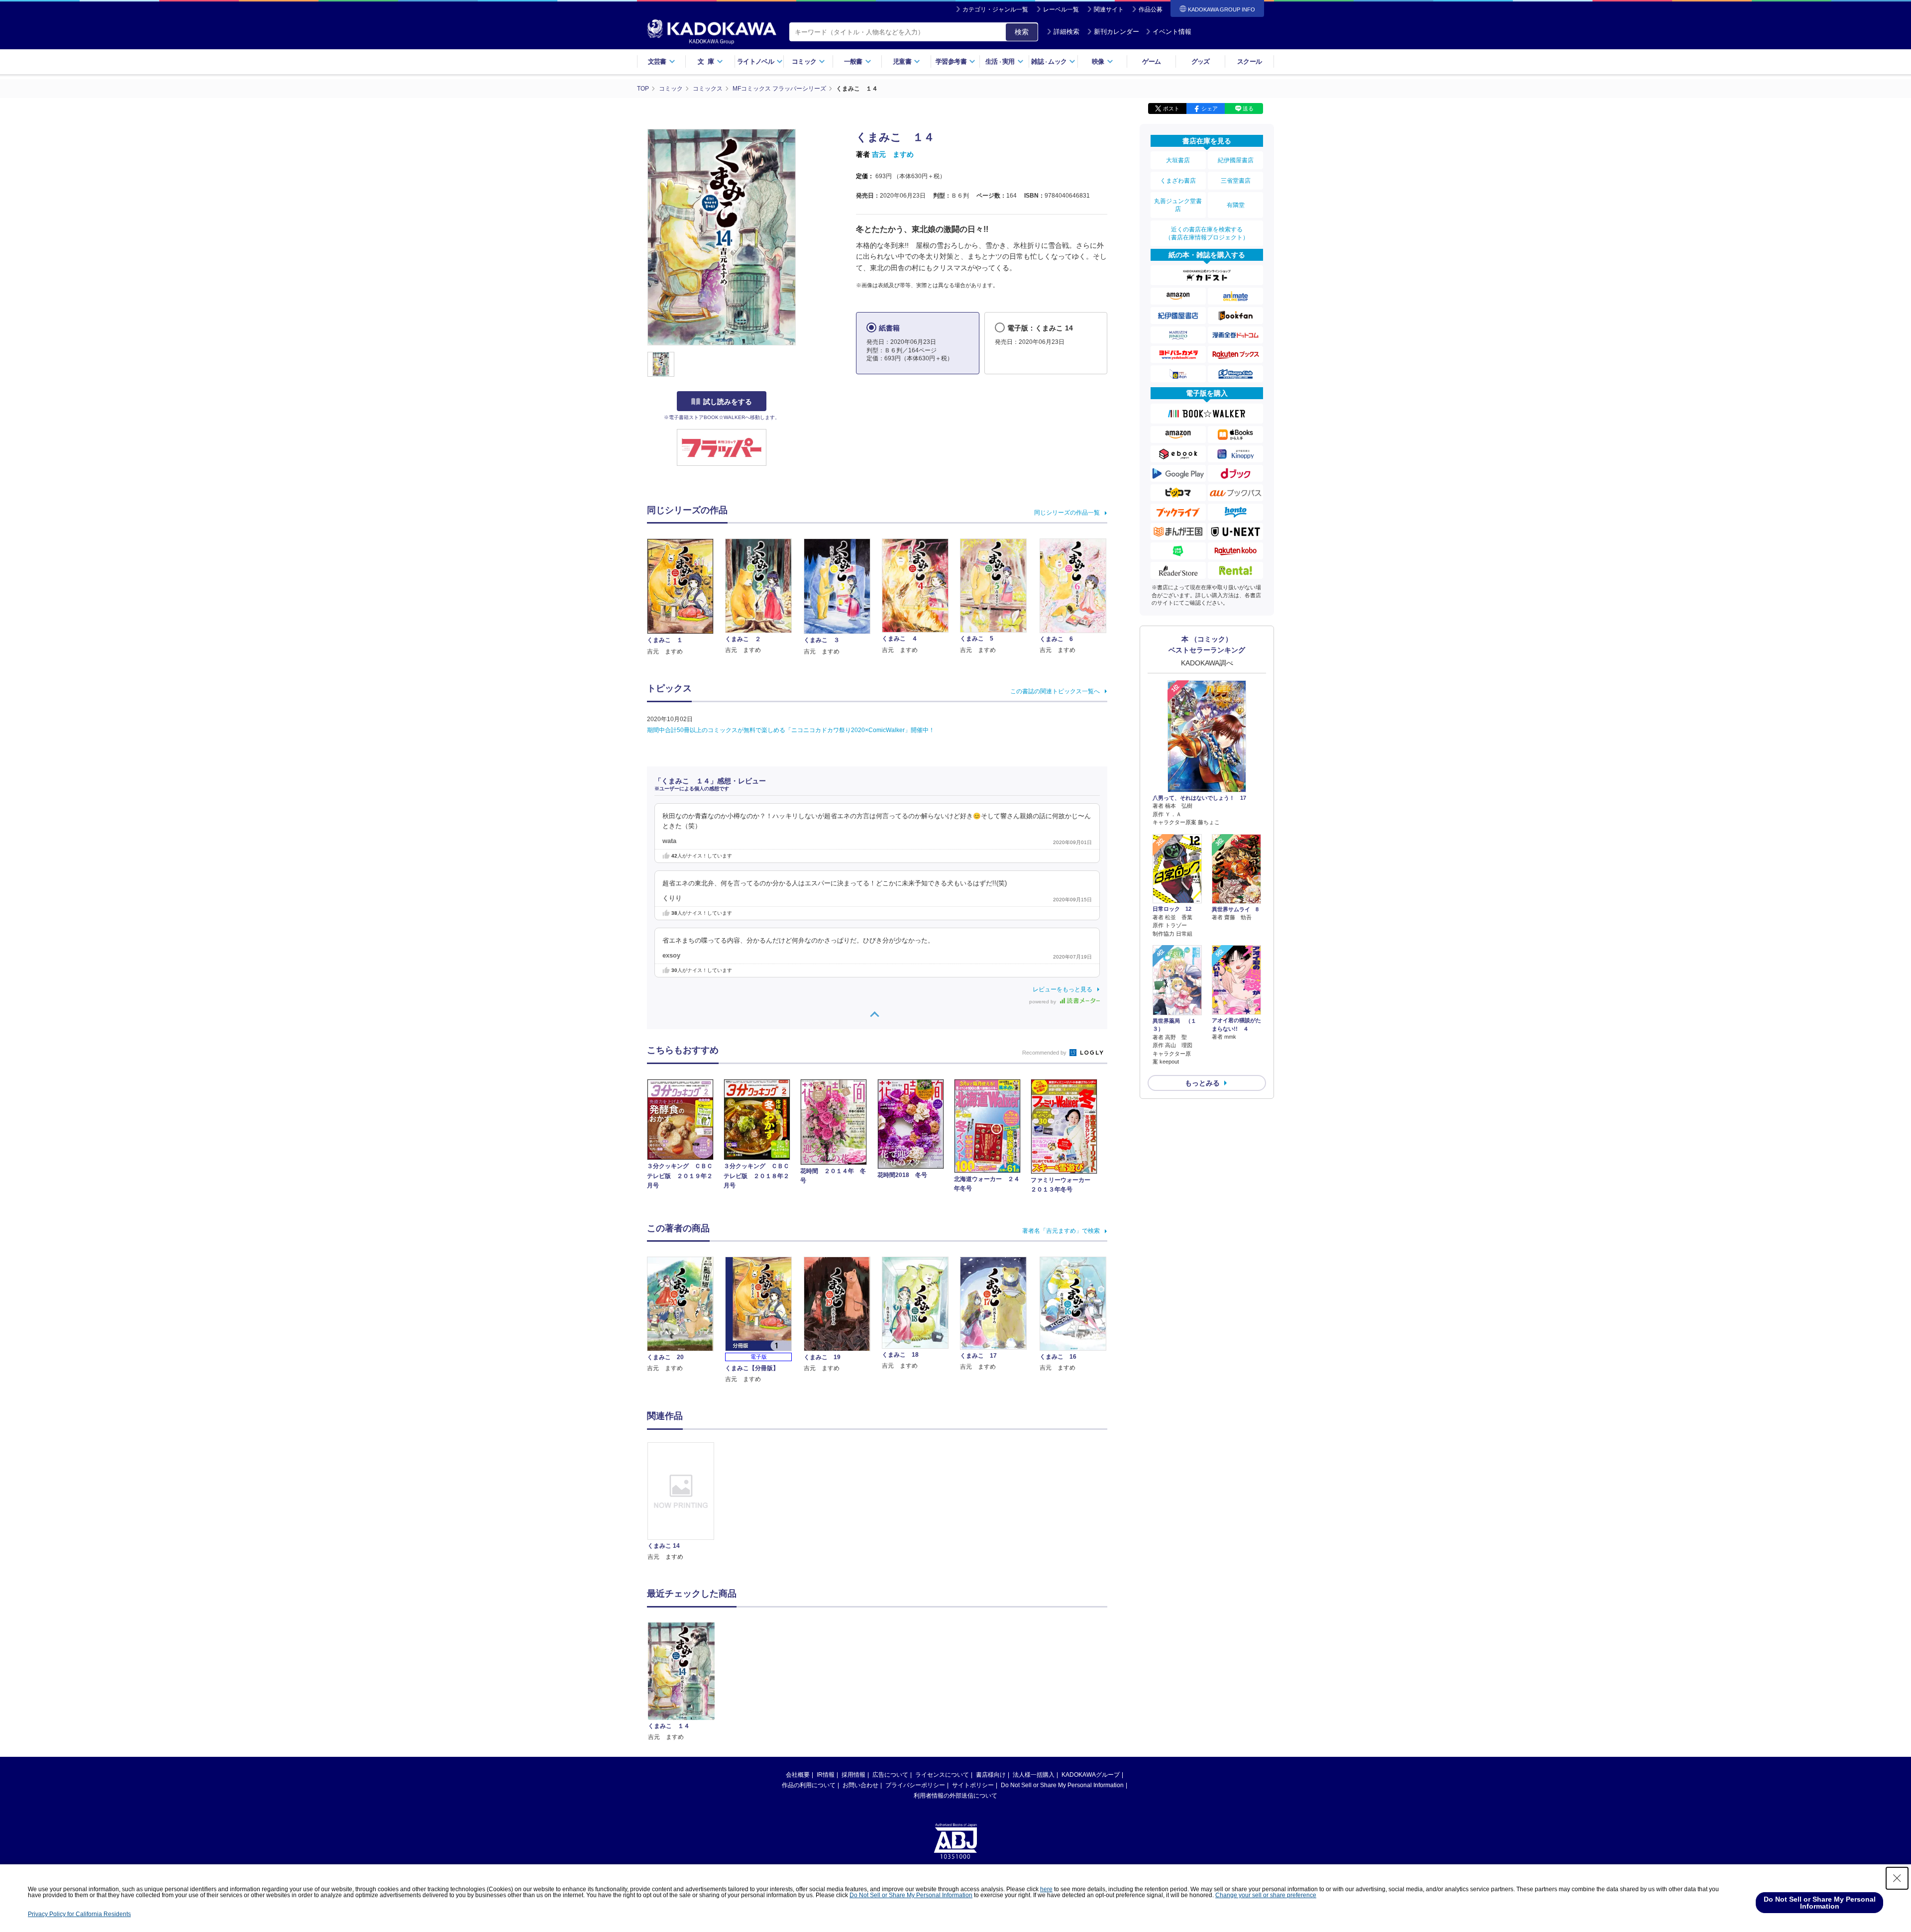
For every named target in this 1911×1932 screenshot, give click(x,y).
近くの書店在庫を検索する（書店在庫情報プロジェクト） (1207, 233)
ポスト (1171, 108)
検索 (1022, 32)
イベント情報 (1172, 32)
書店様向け (991, 1775)
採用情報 (853, 1775)
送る (1248, 108)
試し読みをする (728, 402)
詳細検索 (1066, 32)
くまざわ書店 (1178, 181)
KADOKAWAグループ (1091, 1775)
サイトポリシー (973, 1785)
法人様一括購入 (1034, 1775)
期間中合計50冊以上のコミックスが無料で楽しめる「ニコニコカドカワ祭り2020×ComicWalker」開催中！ (791, 730)
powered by (1043, 1002)
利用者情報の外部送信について (955, 1796)
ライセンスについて (942, 1775)
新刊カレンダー (1116, 32)
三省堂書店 (1236, 181)
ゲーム (1151, 61)
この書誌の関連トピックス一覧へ (1055, 691)
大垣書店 (1178, 160)
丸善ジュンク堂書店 (1178, 205)
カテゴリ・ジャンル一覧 (995, 9)
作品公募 (1151, 9)
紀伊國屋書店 (1236, 160)
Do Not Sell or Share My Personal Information (1062, 1785)
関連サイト (1109, 9)
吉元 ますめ (893, 154)
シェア (1210, 108)
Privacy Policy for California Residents (79, 1914)
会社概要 (798, 1775)
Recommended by (1045, 1053)
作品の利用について (809, 1785)
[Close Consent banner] (1897, 1878)
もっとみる (1202, 1083)
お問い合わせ (860, 1785)
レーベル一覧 (1061, 9)
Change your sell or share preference (1266, 1895)
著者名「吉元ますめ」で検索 (1061, 1231)
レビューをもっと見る (1062, 989)
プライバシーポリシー (915, 1785)
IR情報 (826, 1775)
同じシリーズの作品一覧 (1067, 513)
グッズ (1201, 61)
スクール (1249, 61)
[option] (686, 1502)
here (1046, 1889)
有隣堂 (1236, 205)
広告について (890, 1775)
